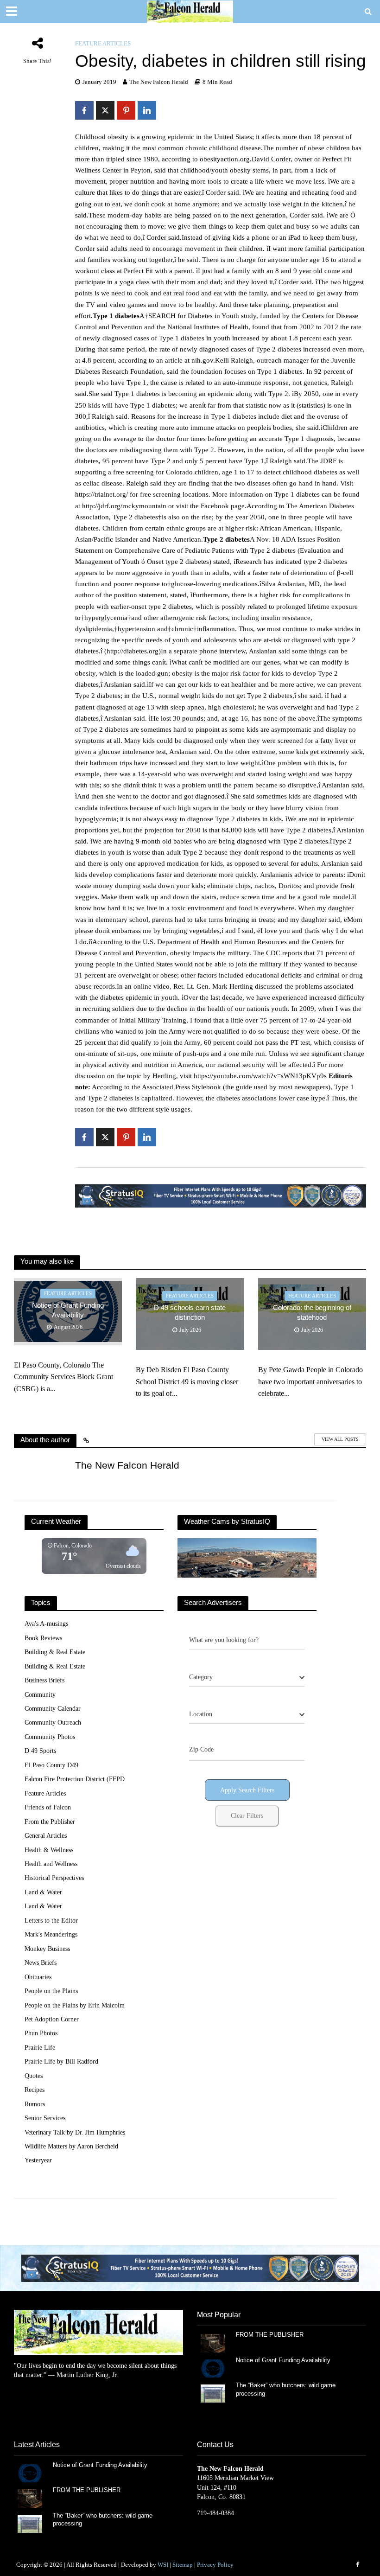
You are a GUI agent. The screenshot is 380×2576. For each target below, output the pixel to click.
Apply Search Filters (247, 1790)
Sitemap (183, 2565)
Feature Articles (103, 43)
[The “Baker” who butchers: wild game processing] (213, 2393)
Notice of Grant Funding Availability (68, 1310)
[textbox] (201, 1677)
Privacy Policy (215, 2565)
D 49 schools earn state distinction (190, 1313)
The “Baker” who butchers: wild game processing (286, 2389)
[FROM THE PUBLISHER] (213, 2343)
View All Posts (340, 1439)
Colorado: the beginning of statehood (312, 1313)
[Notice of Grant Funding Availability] (213, 2368)
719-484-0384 (215, 2513)
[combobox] (247, 1677)
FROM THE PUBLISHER (272, 2335)
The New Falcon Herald (159, 82)
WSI (163, 2565)
